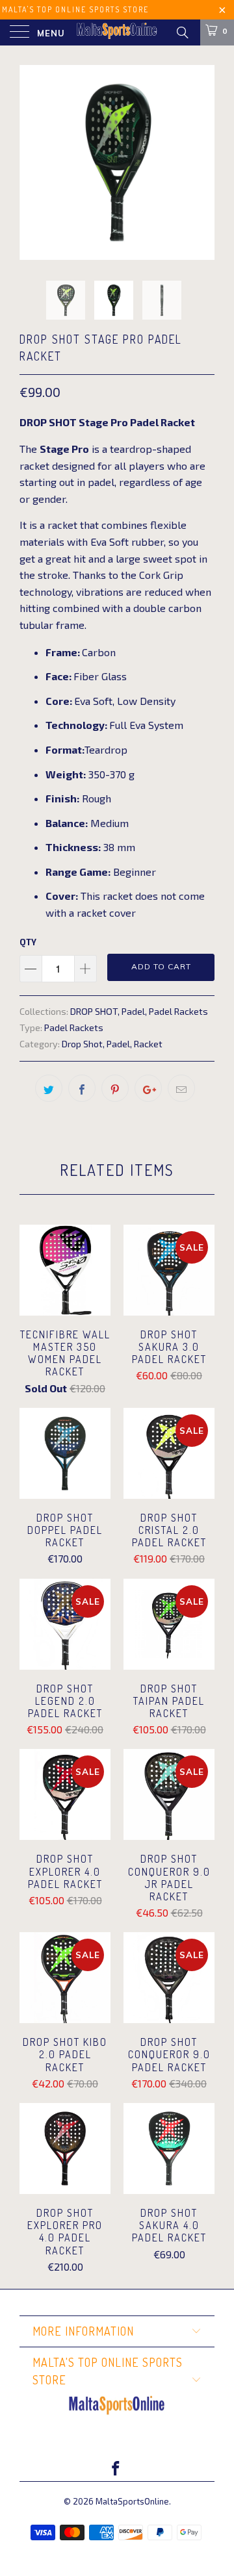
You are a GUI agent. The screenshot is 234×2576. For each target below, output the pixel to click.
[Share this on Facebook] (82, 1088)
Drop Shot (82, 1044)
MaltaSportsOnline (132, 2501)
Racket (148, 1044)
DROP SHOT (94, 1011)
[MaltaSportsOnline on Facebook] (116, 2469)
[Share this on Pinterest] (115, 1088)
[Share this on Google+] (148, 1088)
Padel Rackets (178, 1011)
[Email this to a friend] (181, 1088)
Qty (28, 942)
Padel (133, 1011)
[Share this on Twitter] (49, 1088)
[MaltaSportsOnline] (117, 32)
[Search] (182, 32)
